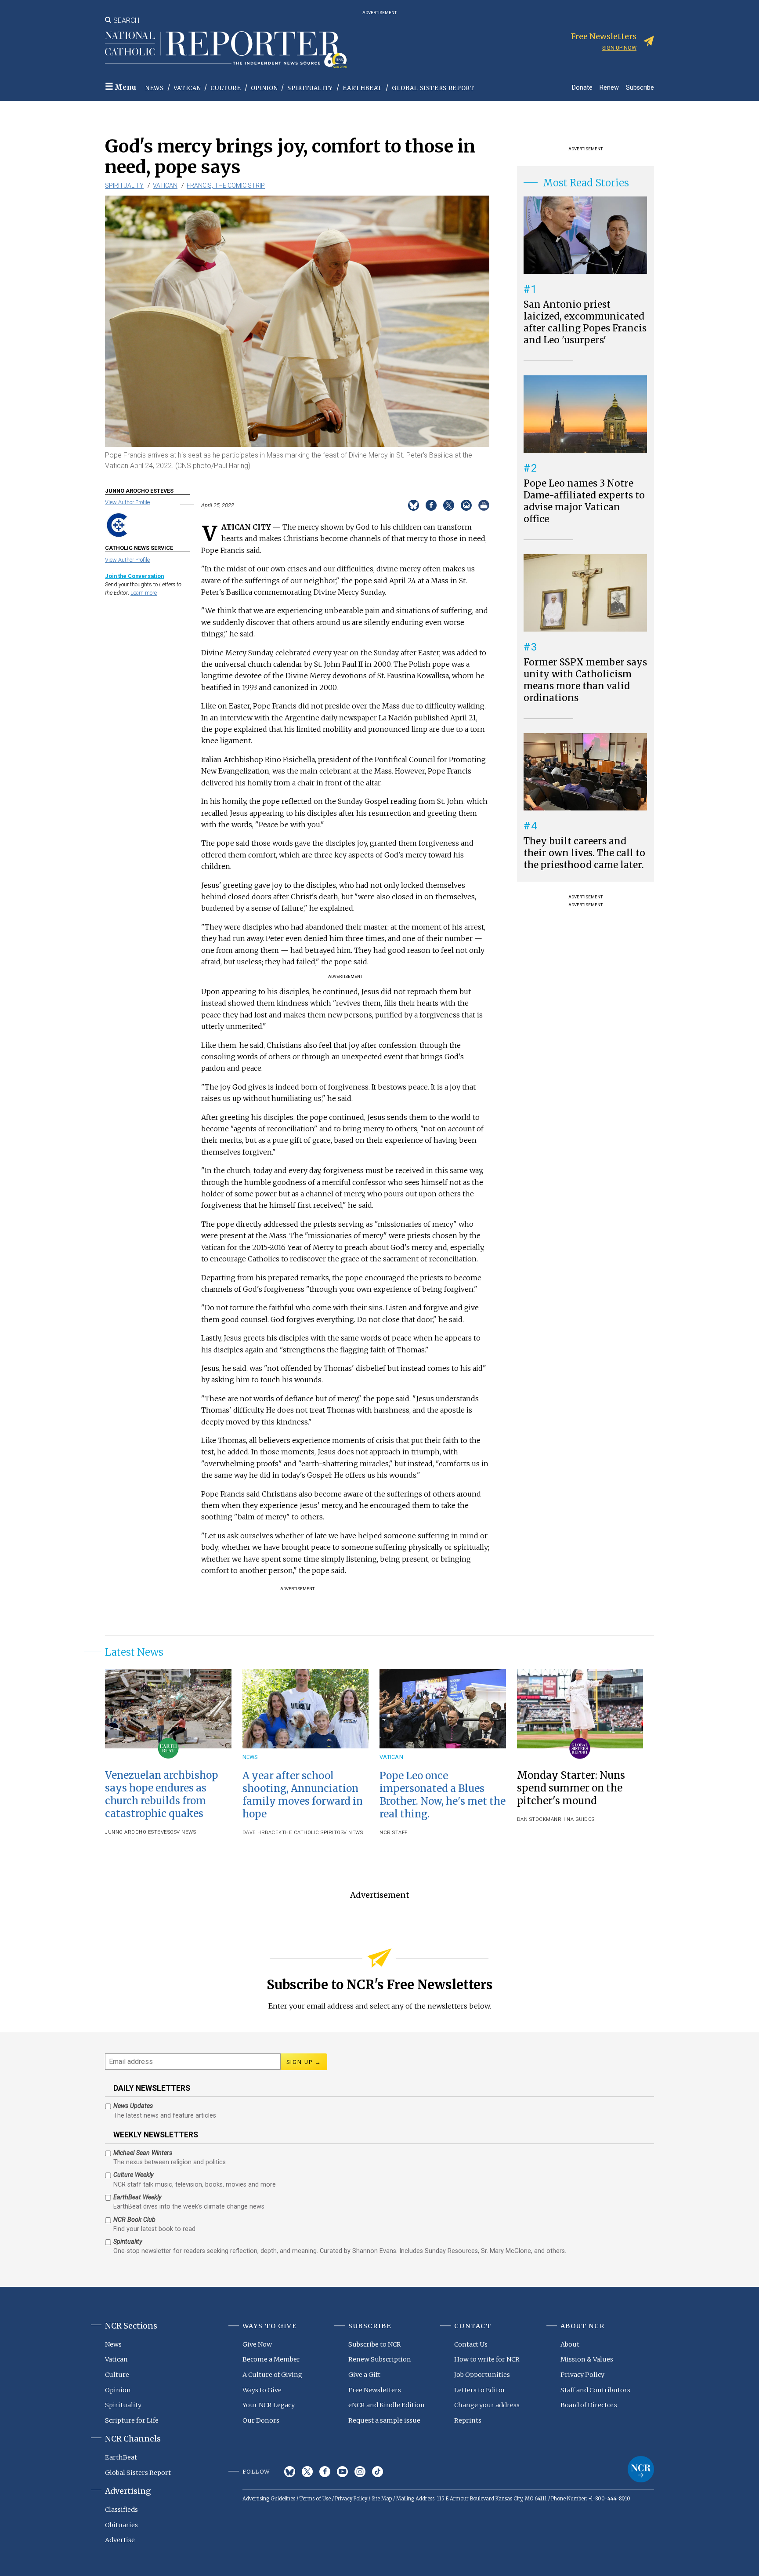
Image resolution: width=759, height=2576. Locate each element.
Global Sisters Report (433, 88)
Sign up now (619, 48)
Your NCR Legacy (269, 2405)
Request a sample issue (384, 2420)
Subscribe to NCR (375, 2344)
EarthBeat (362, 88)
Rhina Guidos (576, 1819)
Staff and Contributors (595, 2390)
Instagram (360, 2472)
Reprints (468, 2420)
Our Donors (261, 2420)
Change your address (487, 2405)
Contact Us (471, 2344)
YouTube (342, 2472)
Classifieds (121, 2510)
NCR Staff (394, 1833)
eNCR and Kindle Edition (387, 2405)
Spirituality (310, 88)
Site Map (382, 2499)
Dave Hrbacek (262, 1833)
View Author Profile (127, 502)
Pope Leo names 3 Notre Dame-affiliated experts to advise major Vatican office (584, 501)
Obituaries (121, 2525)
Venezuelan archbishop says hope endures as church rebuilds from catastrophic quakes (161, 1794)
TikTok (378, 2472)
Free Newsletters (375, 2390)
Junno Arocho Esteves (137, 1832)
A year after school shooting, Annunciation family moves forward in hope (303, 1795)
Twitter (307, 2472)
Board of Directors (589, 2405)
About (570, 2344)
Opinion (264, 88)
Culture (226, 88)
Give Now (257, 2344)
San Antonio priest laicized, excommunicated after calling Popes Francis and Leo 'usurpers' (585, 322)
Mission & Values (587, 2359)
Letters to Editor (480, 2390)
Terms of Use (315, 2499)
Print (484, 505)
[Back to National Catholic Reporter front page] (226, 50)
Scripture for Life (132, 2420)
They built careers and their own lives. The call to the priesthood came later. (584, 853)
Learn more (144, 593)
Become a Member (271, 2359)
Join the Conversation (134, 576)
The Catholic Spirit (310, 1833)
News (155, 88)
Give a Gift (364, 2375)
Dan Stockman (537, 1819)
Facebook (325, 2472)
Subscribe (640, 87)
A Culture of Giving (272, 2375)
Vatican (187, 88)
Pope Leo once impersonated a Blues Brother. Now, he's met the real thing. (443, 1795)
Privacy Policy (582, 2375)
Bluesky (290, 2472)
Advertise (120, 2540)
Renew (609, 87)
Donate (582, 87)
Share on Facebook (431, 505)
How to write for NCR (487, 2359)
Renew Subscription (380, 2359)
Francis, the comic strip (226, 185)
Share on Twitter (449, 505)
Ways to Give (262, 2390)
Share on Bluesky (414, 505)
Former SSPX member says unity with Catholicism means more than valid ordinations (585, 680)
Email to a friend (466, 505)
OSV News (183, 1832)
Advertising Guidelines (269, 2499)
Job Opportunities (482, 2375)
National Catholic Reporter (641, 2469)
